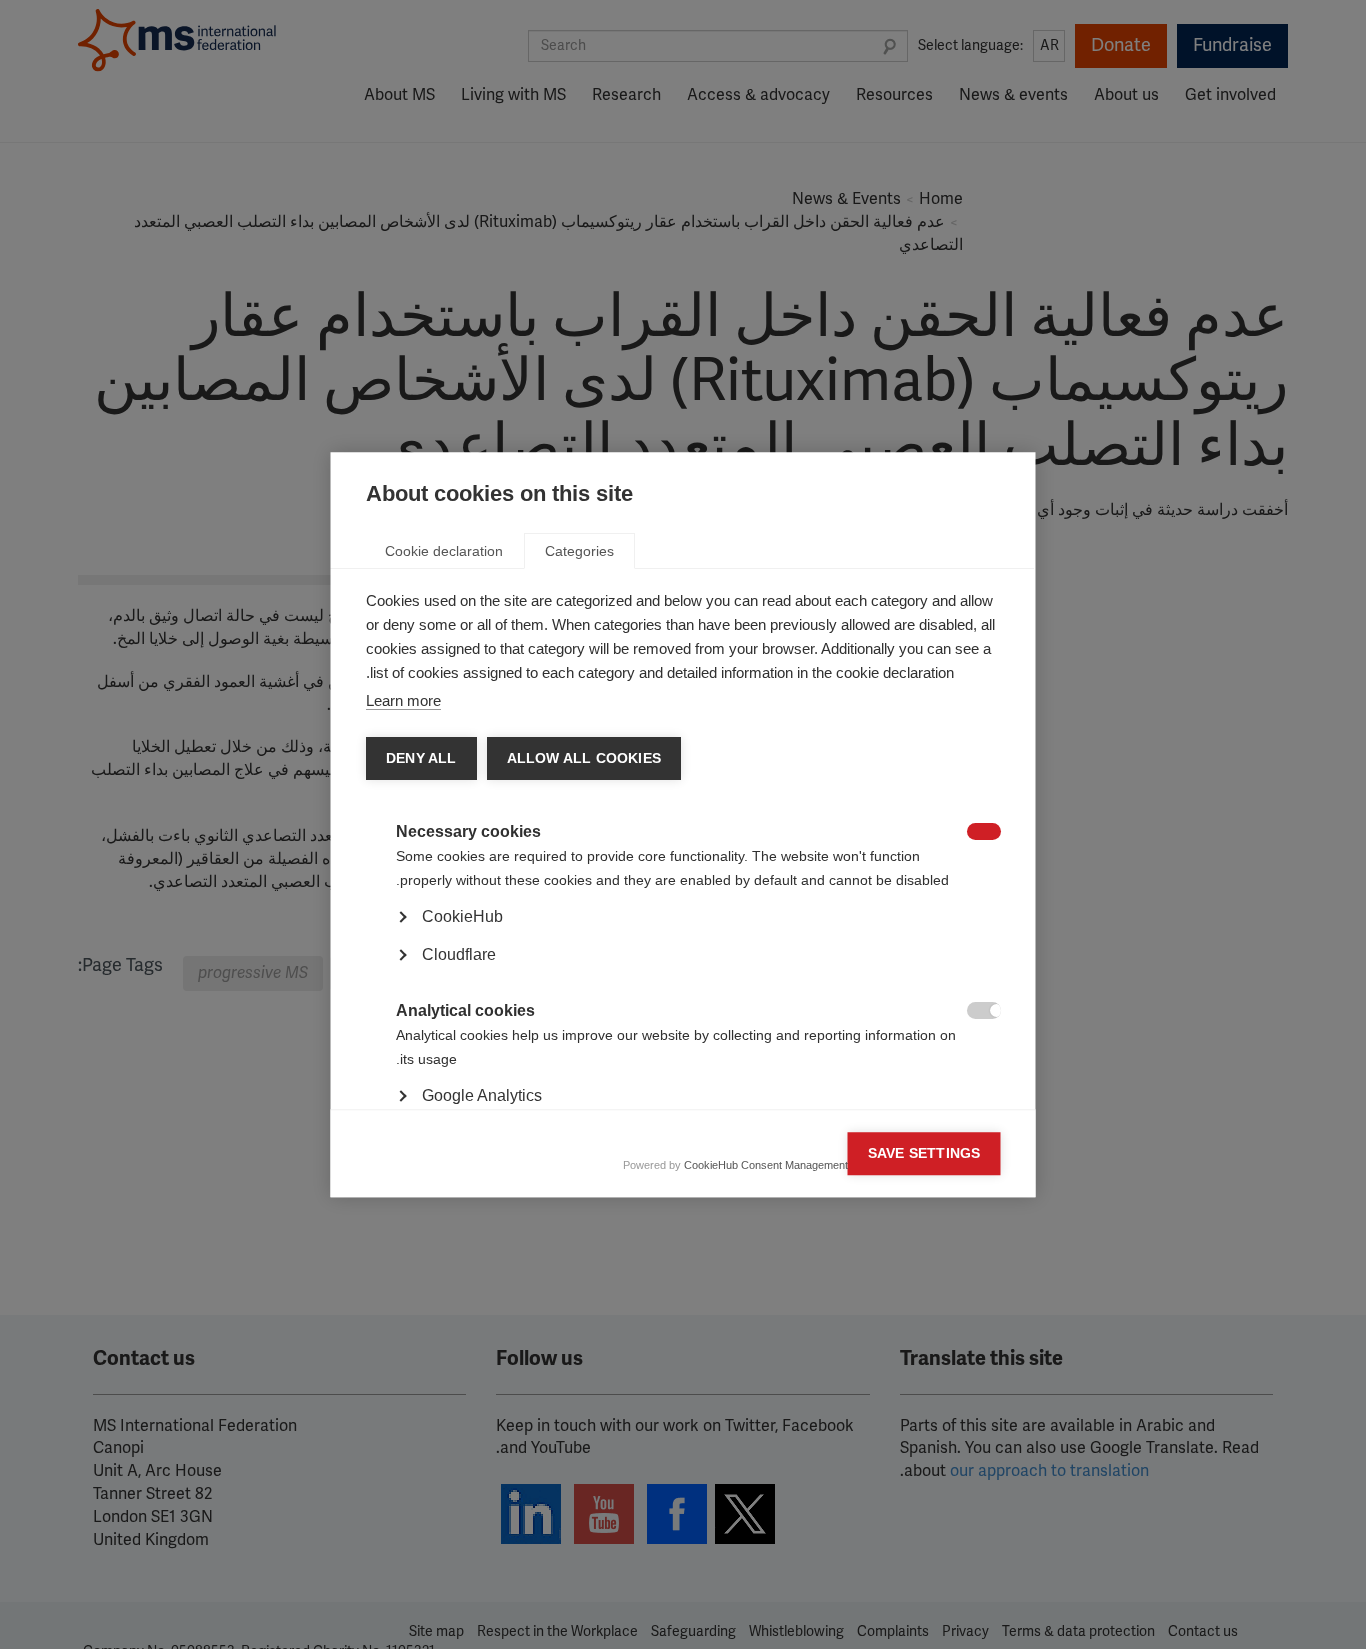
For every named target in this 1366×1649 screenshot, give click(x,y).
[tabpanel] (683, 973)
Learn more (403, 700)
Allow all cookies (583, 758)
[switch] (994, 833)
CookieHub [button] (462, 916)
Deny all (421, 758)
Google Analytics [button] (482, 1095)
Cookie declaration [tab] (444, 551)
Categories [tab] (579, 551)
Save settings (924, 1153)
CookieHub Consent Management (766, 1165)
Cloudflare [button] (459, 954)
